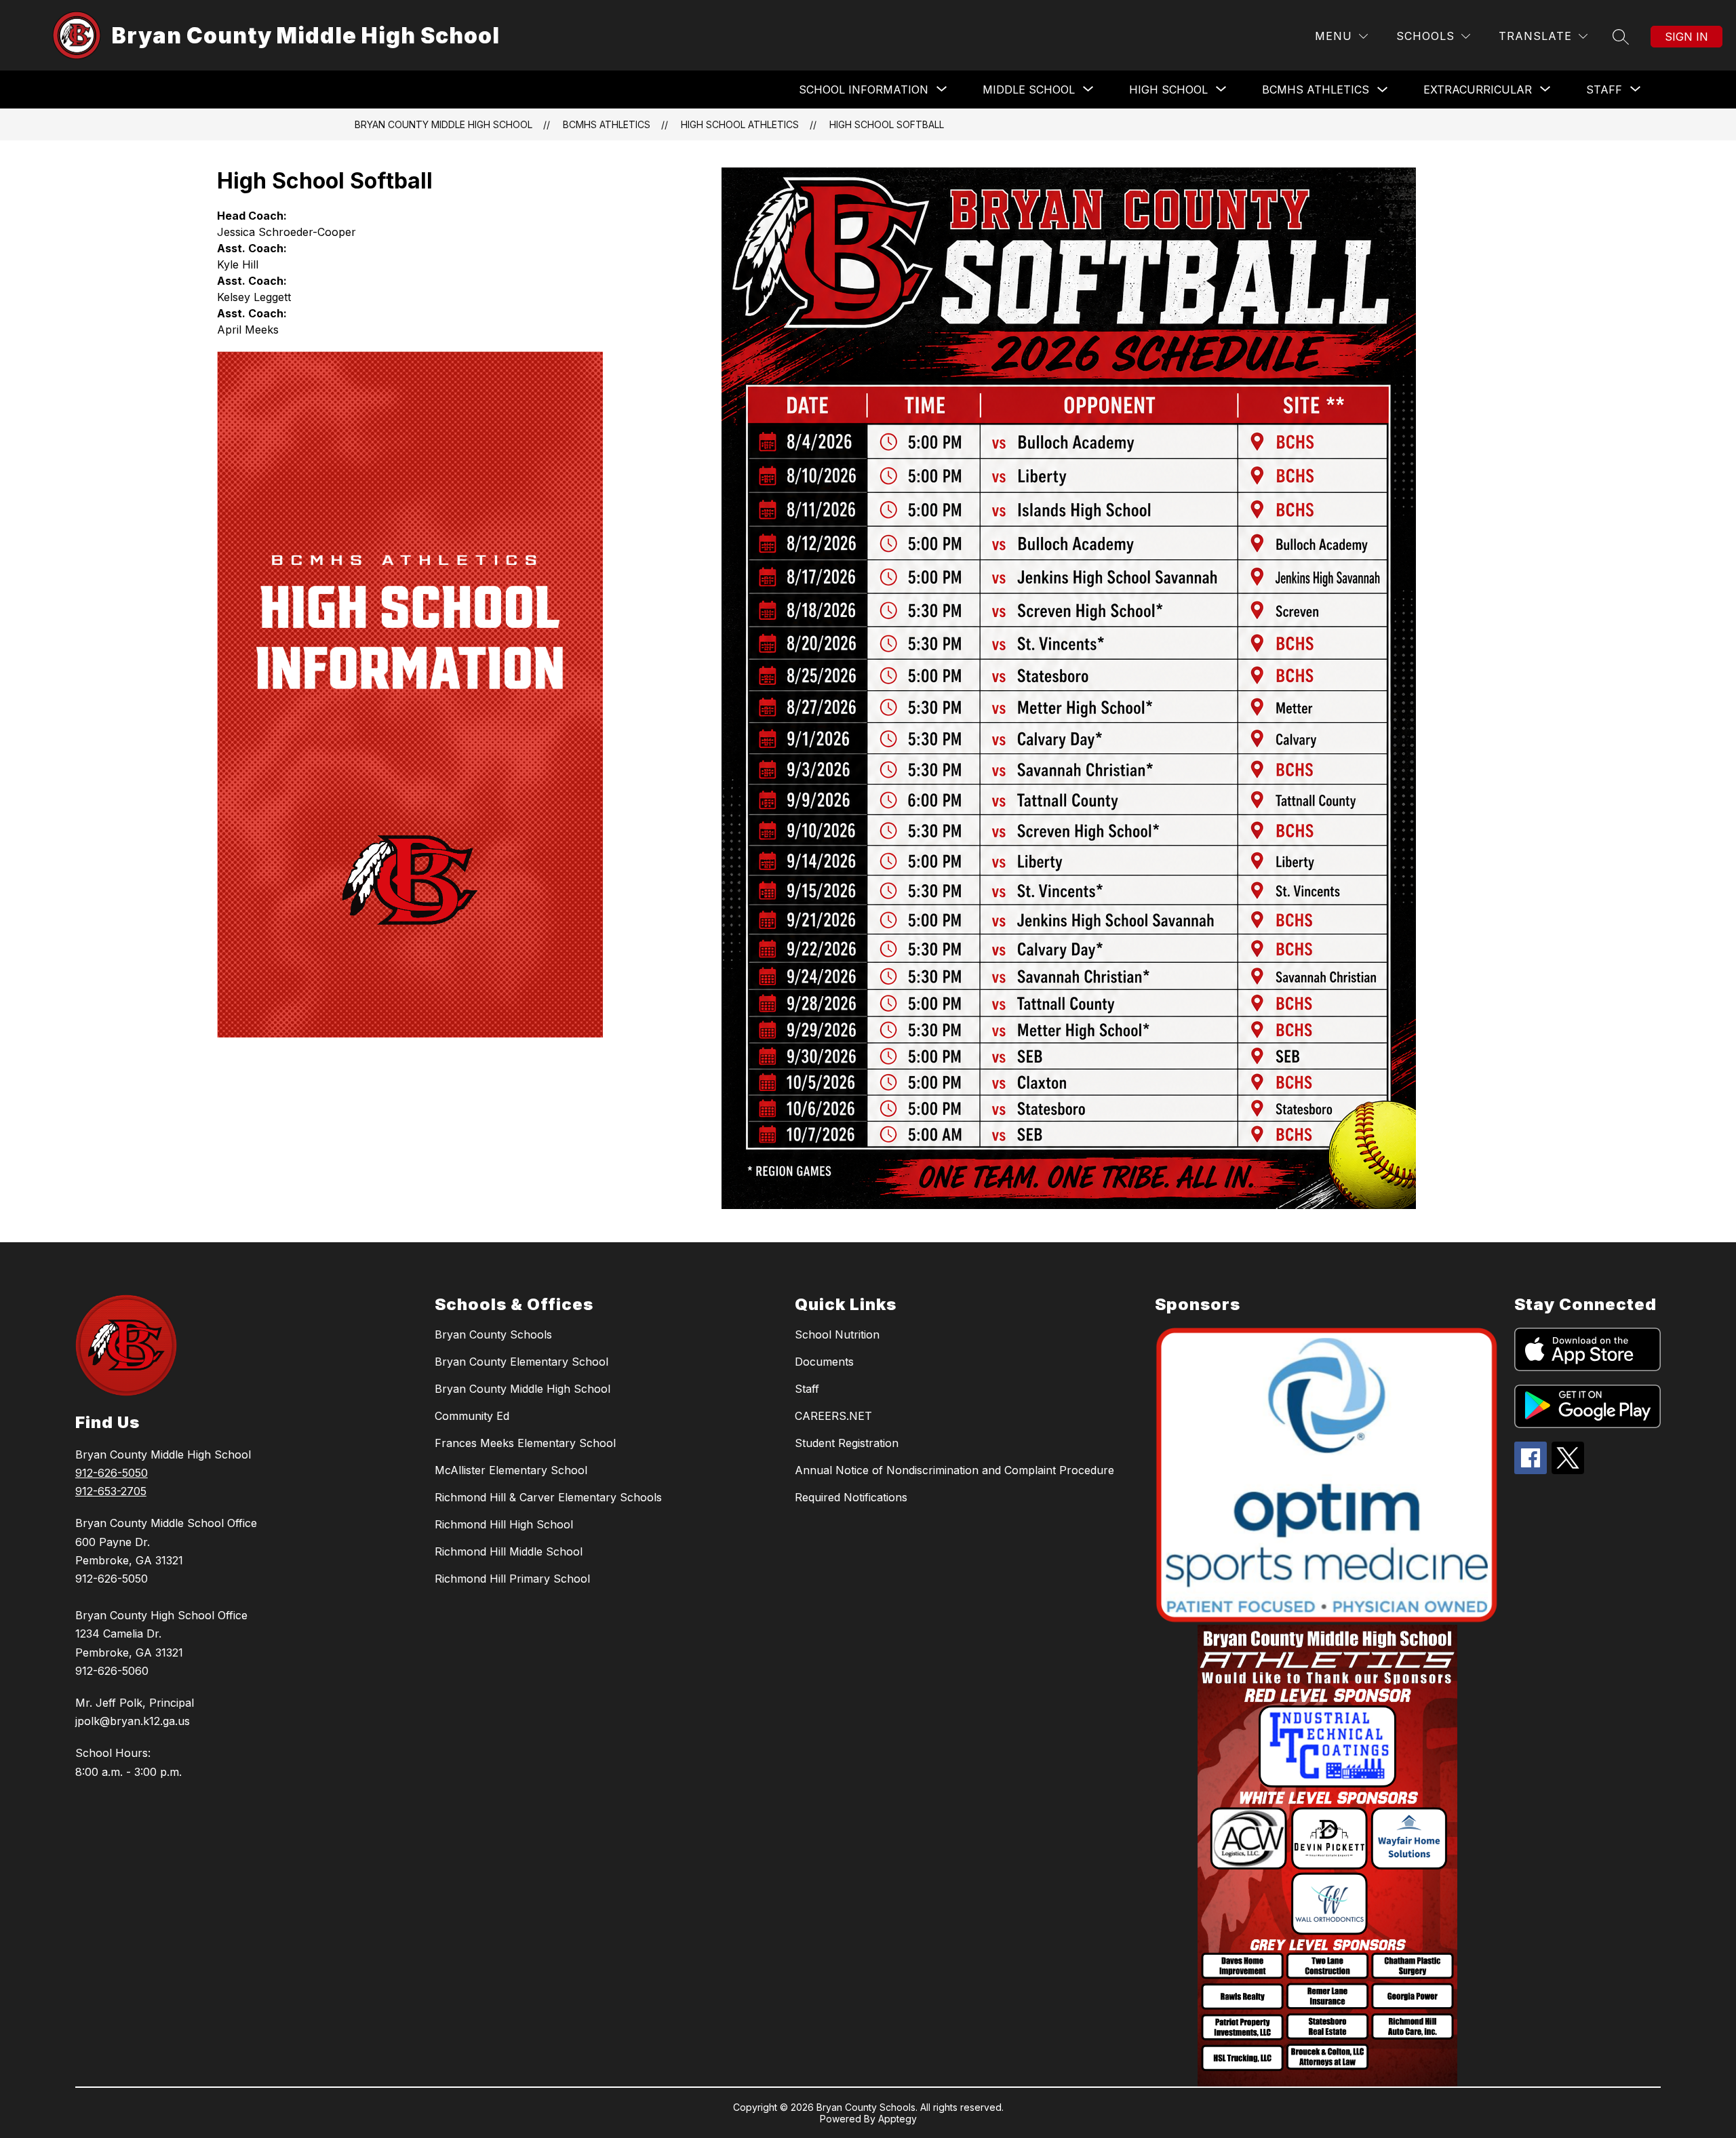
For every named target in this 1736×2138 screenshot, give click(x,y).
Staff (807, 1389)
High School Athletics (740, 124)
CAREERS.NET (833, 1416)
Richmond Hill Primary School (512, 1579)
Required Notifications (851, 1497)
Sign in (1686, 37)
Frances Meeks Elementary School (525, 1443)
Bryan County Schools (493, 1334)
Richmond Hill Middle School (509, 1551)
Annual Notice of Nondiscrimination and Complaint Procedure (954, 1470)
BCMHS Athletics (1316, 90)
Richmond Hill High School (504, 1524)
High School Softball (887, 124)
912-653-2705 (111, 1491)
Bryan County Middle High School (443, 124)
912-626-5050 (112, 1473)
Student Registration (847, 1443)
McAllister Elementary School (511, 1470)
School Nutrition (837, 1334)
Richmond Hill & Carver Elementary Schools (548, 1497)
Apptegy (897, 2119)
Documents (824, 1362)
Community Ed (472, 1416)
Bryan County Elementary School (521, 1362)
